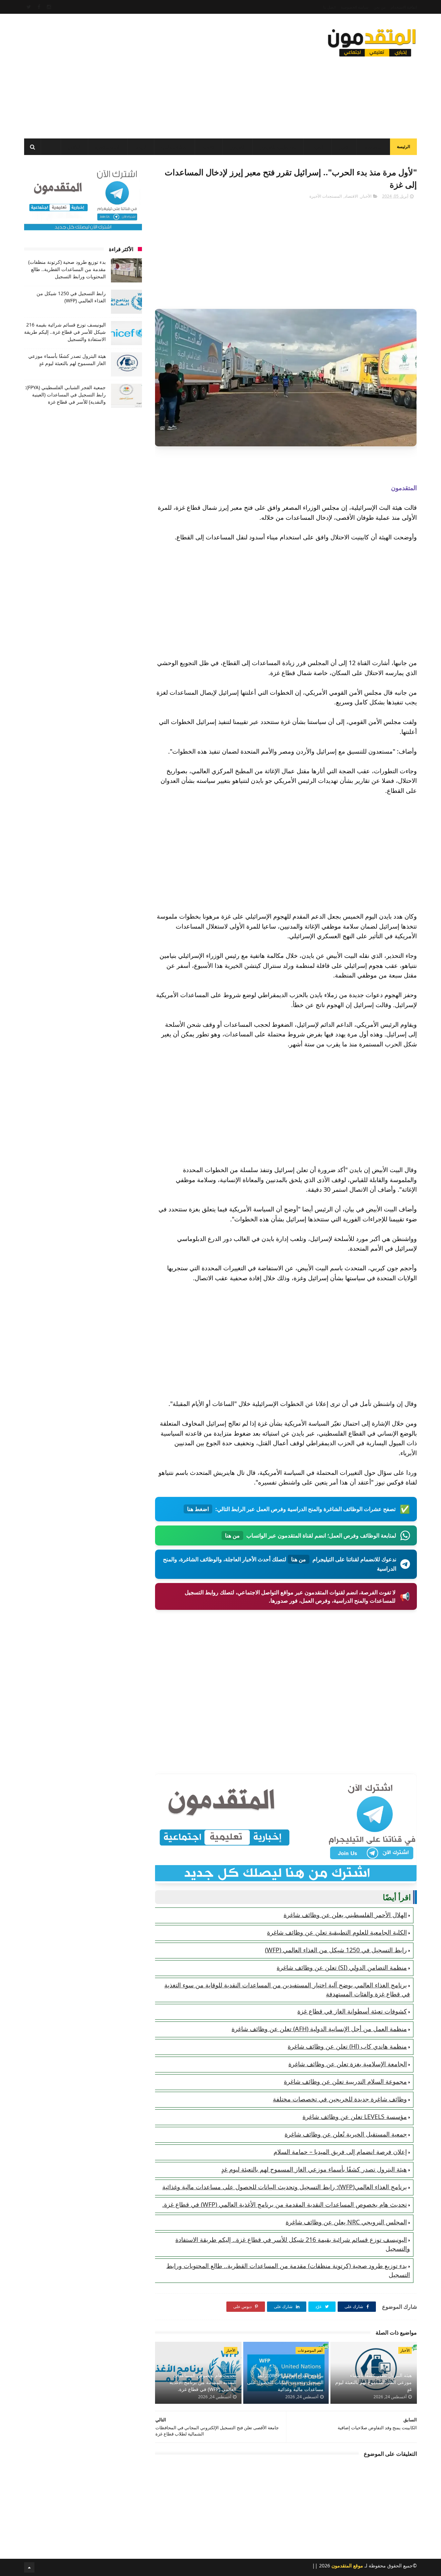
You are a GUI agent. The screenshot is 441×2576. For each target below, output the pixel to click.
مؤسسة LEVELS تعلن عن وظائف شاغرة (355, 2117)
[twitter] (29, 7)
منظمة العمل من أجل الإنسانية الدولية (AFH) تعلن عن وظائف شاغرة (319, 2029)
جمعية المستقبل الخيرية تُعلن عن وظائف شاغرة (346, 2134)
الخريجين (237, 147)
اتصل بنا (329, 7)
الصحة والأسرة (108, 147)
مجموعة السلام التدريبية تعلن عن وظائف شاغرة (345, 2081)
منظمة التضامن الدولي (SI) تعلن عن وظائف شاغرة (342, 1967)
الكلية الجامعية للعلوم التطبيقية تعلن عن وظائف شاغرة (337, 1932)
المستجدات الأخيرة (326, 196)
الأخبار (344, 147)
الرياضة (141, 147)
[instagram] (49, 7)
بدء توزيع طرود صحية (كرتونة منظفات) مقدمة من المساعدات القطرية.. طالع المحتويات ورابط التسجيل (67, 269)
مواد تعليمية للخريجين (278, 147)
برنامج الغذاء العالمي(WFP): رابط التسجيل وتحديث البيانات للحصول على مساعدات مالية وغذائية (285, 2187)
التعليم (319, 147)
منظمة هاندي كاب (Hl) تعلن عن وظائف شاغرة (347, 2046)
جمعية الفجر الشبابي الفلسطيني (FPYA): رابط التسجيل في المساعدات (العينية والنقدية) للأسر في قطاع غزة (65, 395)
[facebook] (39, 7)
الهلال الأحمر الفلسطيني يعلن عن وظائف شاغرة (345, 1915)
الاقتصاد (209, 147)
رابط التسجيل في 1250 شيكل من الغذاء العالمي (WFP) (336, 1950)
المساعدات (373, 147)
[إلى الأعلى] (29, 2567)
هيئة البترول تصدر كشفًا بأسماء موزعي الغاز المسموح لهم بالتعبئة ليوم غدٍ (314, 2169)
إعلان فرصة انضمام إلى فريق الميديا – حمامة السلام (340, 2152)
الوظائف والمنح (175, 147)
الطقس (74, 147)
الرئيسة (403, 147)
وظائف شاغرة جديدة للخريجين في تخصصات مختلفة (340, 2099)
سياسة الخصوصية (355, 7)
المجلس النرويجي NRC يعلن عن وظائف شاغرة (346, 2222)
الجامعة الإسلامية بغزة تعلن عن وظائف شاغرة (348, 2064)
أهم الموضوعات (310, 2350)
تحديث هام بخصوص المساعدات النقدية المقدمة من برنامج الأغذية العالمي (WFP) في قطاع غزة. (285, 2204)
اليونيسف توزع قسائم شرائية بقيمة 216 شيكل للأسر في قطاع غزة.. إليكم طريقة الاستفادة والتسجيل (65, 332)
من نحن (380, 7)
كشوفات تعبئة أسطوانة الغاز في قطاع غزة (352, 2011)
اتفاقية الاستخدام (404, 7)
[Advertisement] (150, 74)
